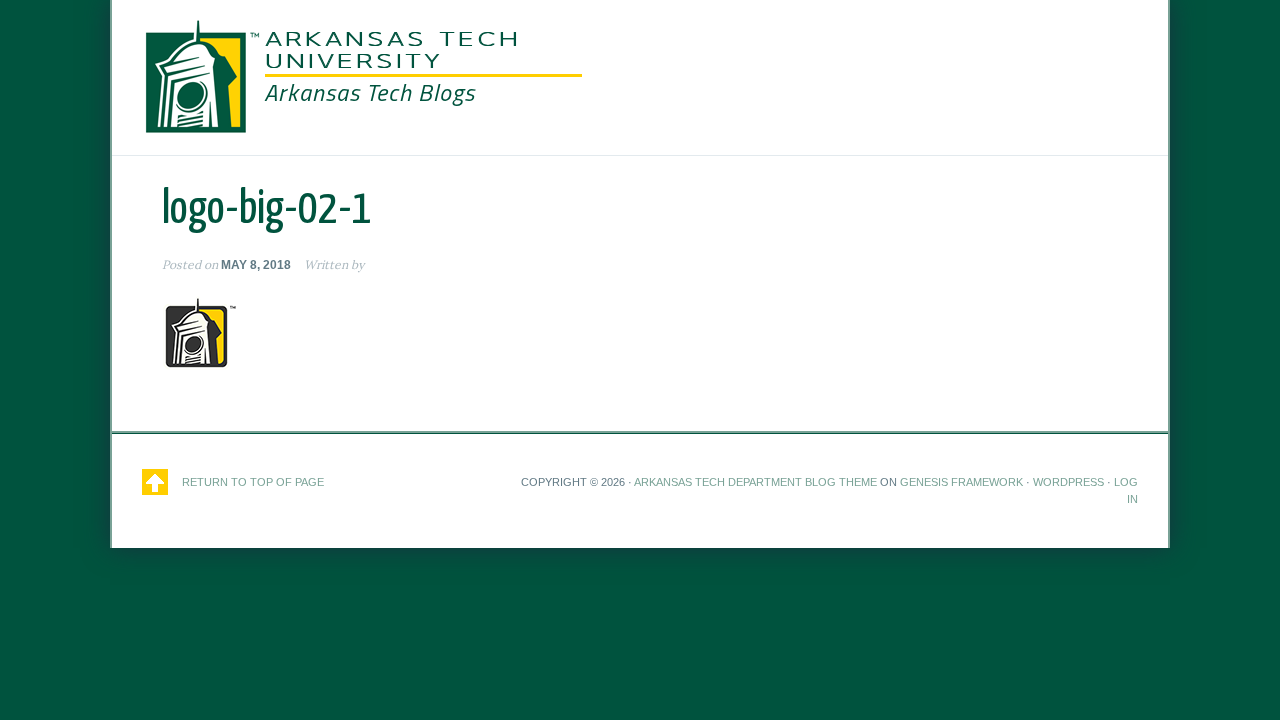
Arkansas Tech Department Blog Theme (755, 482)
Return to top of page (253, 482)
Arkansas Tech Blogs (369, 92)
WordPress (1068, 482)
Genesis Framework (961, 482)
